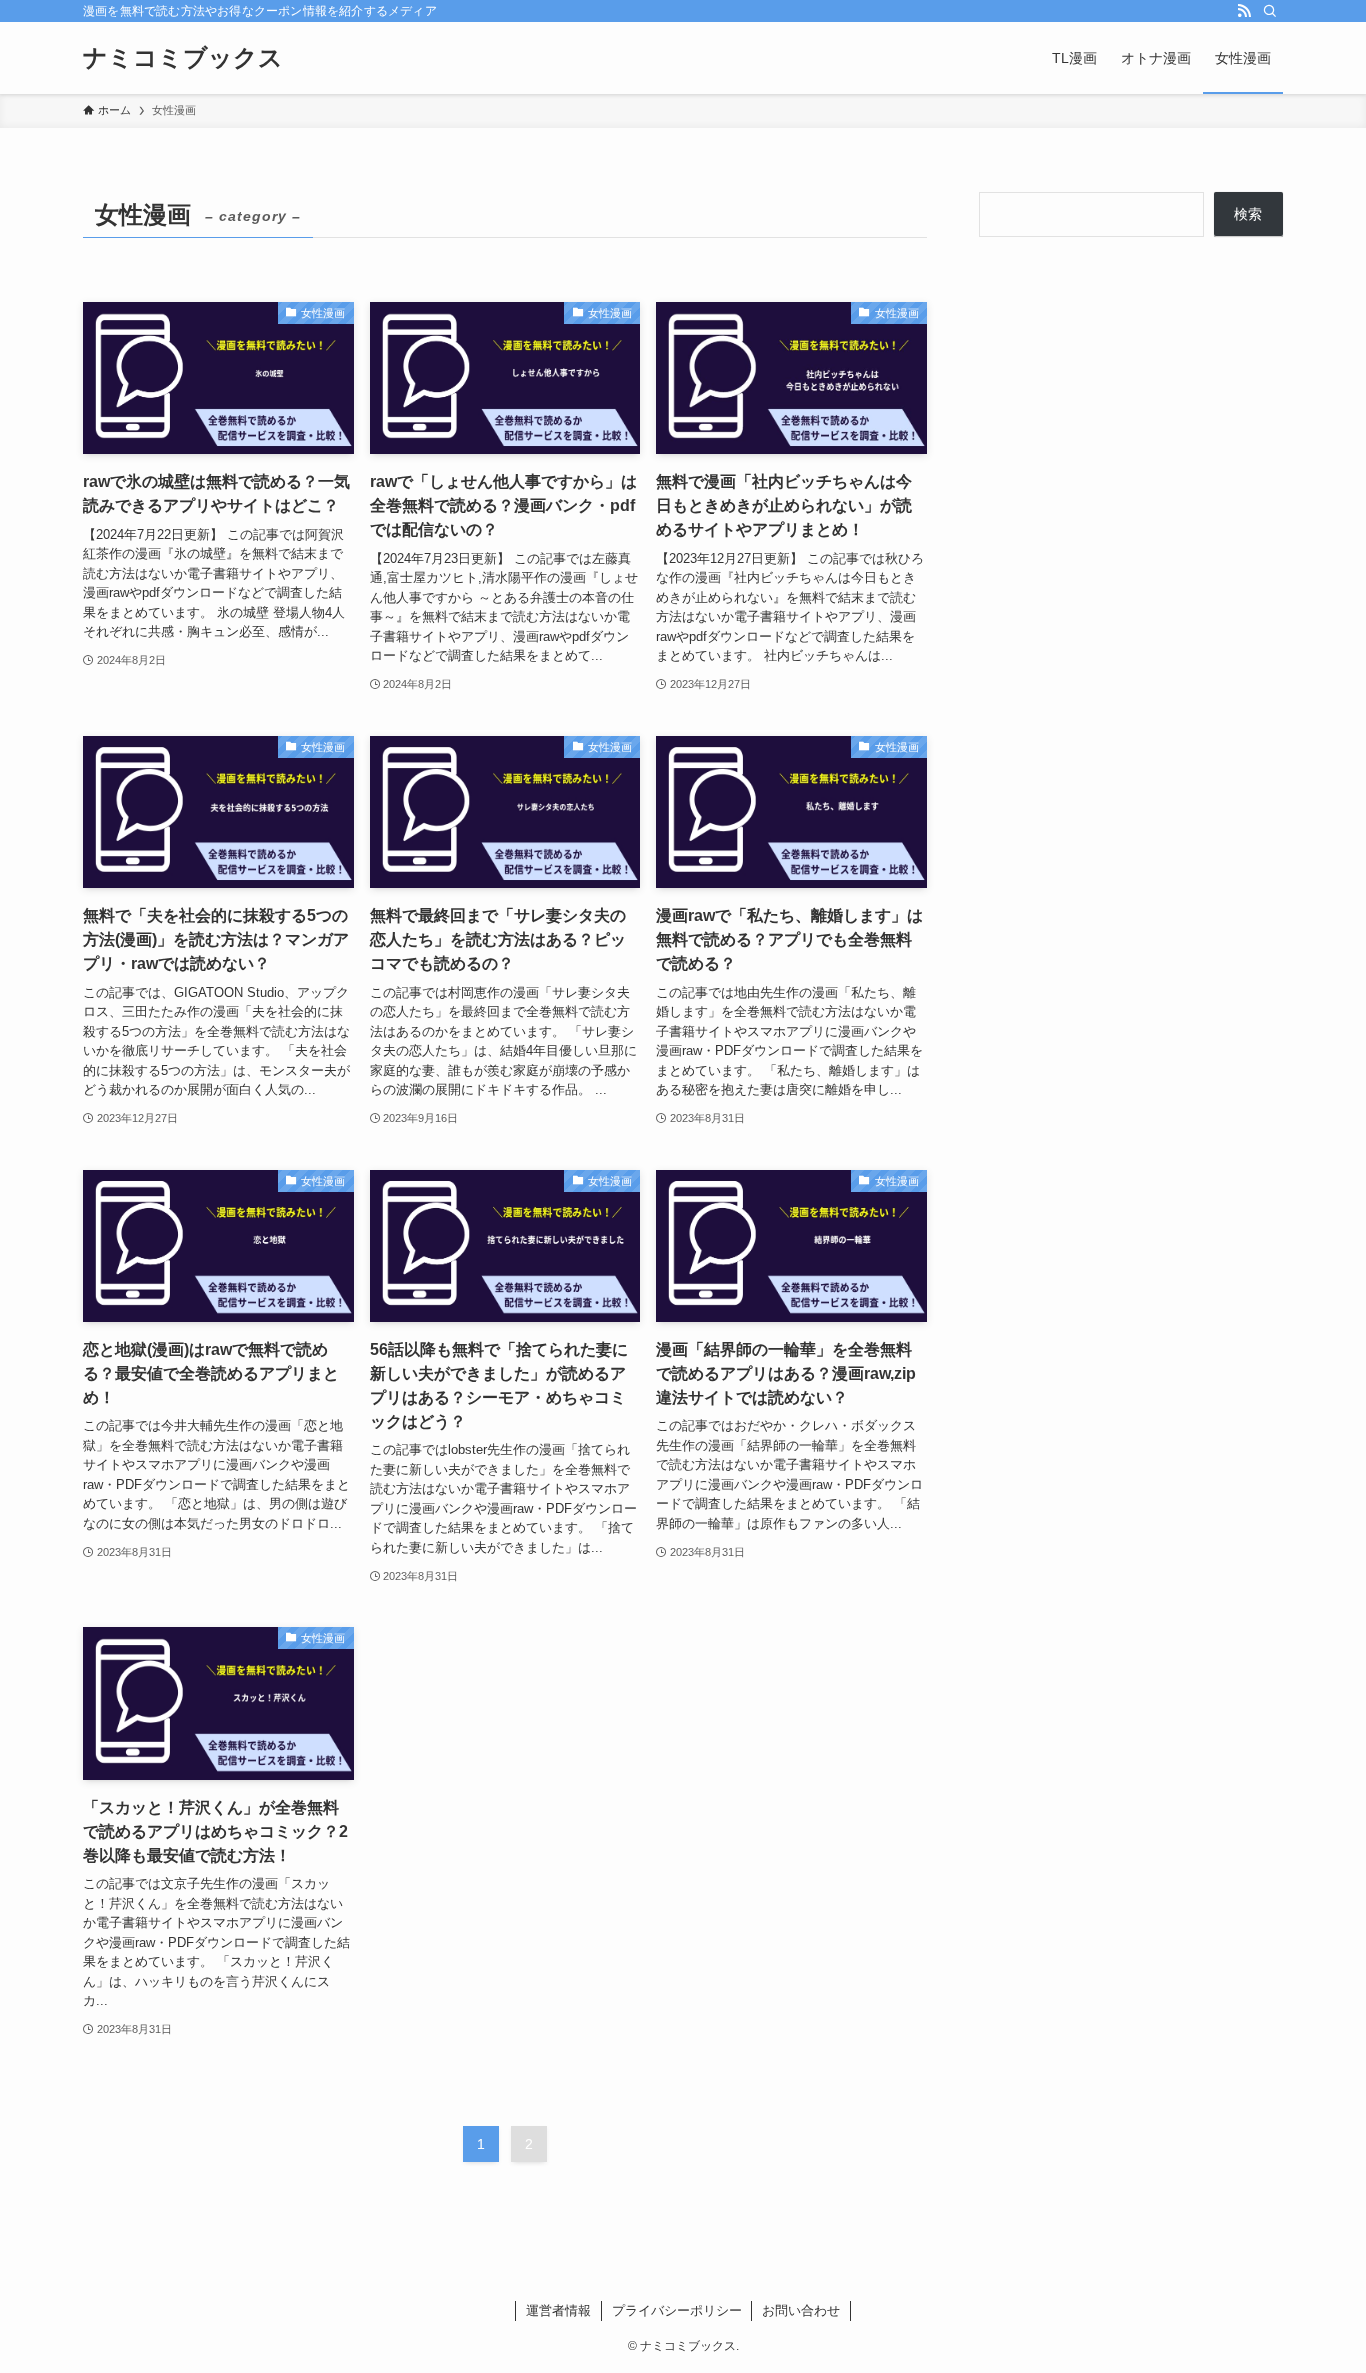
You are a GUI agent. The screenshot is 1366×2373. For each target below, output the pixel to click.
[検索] (1270, 11)
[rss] (1244, 11)
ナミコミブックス (183, 58)
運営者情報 (558, 2310)
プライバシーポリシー (677, 2310)
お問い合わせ (801, 2310)
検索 (1248, 214)
